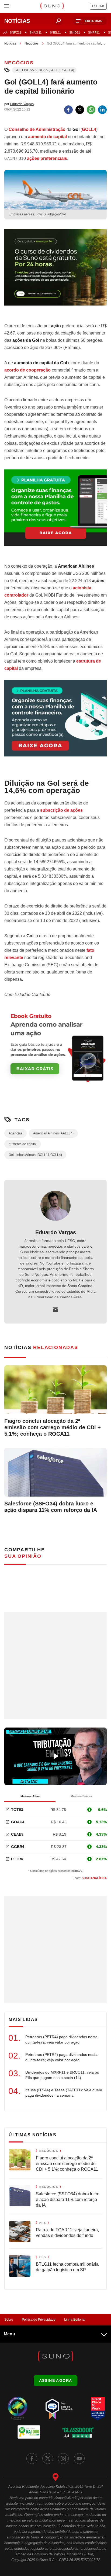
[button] (90, 21)
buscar (58, 21)
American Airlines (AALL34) (53, 1133)
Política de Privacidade (39, 2320)
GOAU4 (18, 1822)
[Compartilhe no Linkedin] (102, 110)
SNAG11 (35, 32)
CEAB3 (17, 1834)
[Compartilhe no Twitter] (80, 110)
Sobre (9, 2320)
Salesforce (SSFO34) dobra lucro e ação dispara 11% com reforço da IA (51, 1507)
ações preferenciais (47, 158)
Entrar (98, 6)
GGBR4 (18, 1847)
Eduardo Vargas (56, 1232)
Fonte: (90, 1878)
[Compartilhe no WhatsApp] (91, 110)
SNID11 (75, 32)
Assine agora (56, 2380)
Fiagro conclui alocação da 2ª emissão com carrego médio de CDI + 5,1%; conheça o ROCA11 (53, 1427)
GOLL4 (89, 129)
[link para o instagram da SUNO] (63, 2459)
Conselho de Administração (37, 129)
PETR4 (17, 1859)
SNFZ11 (15, 32)
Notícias (10, 43)
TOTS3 (17, 1810)
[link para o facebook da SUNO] (32, 2459)
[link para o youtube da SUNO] (79, 2459)
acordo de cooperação (27, 370)
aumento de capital (47, 137)
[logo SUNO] (52, 6)
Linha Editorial (75, 2320)
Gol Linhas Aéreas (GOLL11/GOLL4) (44, 70)
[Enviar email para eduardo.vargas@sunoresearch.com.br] (55, 1310)
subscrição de (61, 810)
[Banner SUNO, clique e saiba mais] (55, 272)
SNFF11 (94, 32)
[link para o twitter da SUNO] (48, 2459)
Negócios (32, 43)
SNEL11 (55, 32)
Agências (15, 1133)
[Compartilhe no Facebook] (68, 110)
